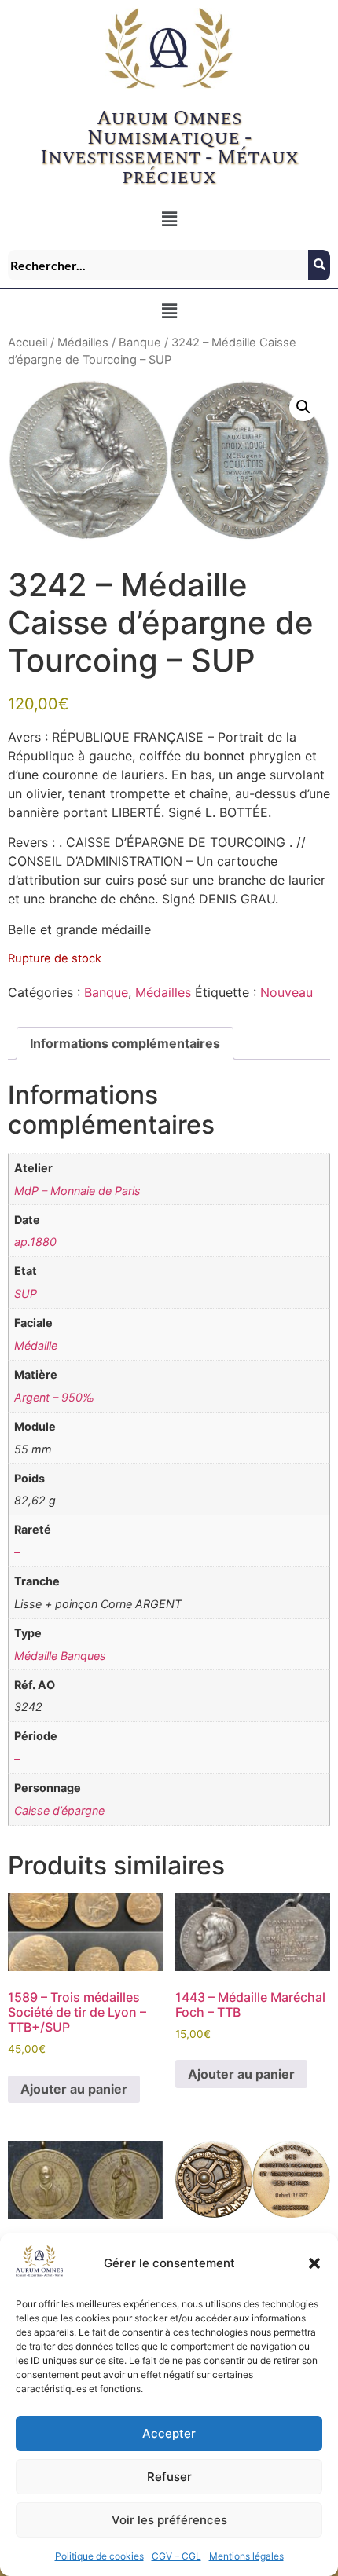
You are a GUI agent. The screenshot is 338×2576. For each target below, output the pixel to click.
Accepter (169, 2433)
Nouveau (287, 992)
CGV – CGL (176, 2556)
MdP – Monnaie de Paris (77, 1191)
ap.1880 (35, 1242)
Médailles (83, 343)
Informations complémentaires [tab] (125, 1043)
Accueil (28, 343)
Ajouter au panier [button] (74, 2089)
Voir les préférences (169, 2520)
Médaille (36, 1345)
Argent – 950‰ (54, 1397)
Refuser (169, 2477)
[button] (314, 2263)
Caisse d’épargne (59, 1810)
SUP (26, 1293)
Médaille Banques (60, 1656)
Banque (140, 343)
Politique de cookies (99, 2556)
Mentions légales (246, 2556)
